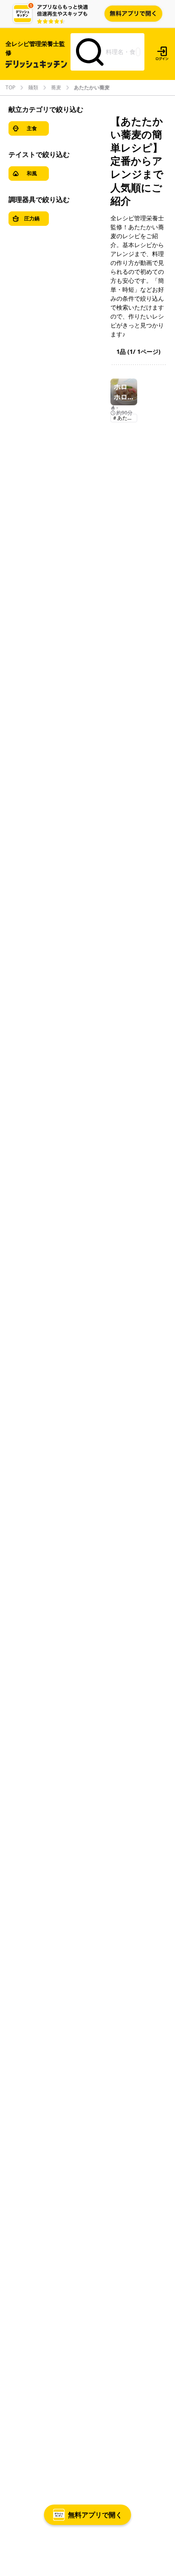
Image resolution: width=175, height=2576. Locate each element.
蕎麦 (56, 88)
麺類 (33, 88)
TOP (10, 88)
